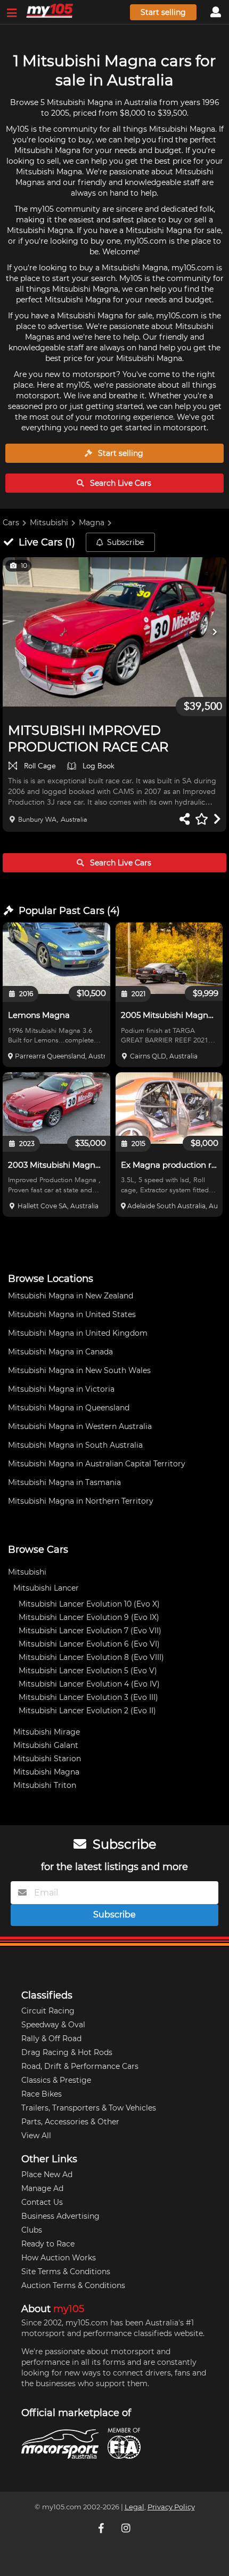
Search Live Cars (120, 483)
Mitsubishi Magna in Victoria (61, 1389)
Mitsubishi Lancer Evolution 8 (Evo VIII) (91, 1657)
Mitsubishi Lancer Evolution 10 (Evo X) (89, 1604)
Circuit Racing (48, 2011)
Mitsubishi (49, 523)
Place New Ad (47, 2174)
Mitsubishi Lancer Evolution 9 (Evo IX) (89, 1617)
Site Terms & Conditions (66, 2272)
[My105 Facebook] (102, 2528)
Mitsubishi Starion (47, 1759)
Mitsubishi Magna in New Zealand (71, 1296)
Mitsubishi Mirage (47, 1732)
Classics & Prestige (56, 2080)
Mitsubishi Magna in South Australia (75, 1445)
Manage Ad (42, 2188)
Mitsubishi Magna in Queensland (69, 1408)
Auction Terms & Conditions (73, 2285)
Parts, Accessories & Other (70, 2122)
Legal (134, 2507)
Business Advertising (60, 2216)
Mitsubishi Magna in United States (72, 1314)
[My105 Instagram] (127, 2528)
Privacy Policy (171, 2507)
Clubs (32, 2230)
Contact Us (42, 2202)
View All (36, 2136)
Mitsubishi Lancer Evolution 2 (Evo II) (87, 1711)
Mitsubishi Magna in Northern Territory (81, 1501)
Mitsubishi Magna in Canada (60, 1352)
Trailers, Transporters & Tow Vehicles (89, 2108)
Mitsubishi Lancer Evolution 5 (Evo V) (88, 1671)
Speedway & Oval (53, 2025)
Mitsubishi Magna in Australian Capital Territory (97, 1464)
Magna (92, 523)
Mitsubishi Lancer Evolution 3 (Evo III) (88, 1697)
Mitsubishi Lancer (46, 1588)
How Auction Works (59, 2258)
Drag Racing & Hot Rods (67, 2052)
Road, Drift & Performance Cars (80, 2066)
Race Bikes (42, 2094)
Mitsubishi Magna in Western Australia (80, 1426)
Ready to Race (48, 2244)
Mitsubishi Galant (46, 1745)
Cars (11, 523)
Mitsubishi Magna (46, 1772)
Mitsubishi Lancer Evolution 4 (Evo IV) (89, 1684)
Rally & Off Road (51, 2039)
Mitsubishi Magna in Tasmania (64, 1482)
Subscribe (125, 542)
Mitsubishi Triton (45, 1785)
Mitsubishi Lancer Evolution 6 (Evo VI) (89, 1644)
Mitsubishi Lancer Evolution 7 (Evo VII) (90, 1631)
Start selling (163, 12)
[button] (114, 632)
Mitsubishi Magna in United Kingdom (78, 1333)
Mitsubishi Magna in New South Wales (79, 1370)
